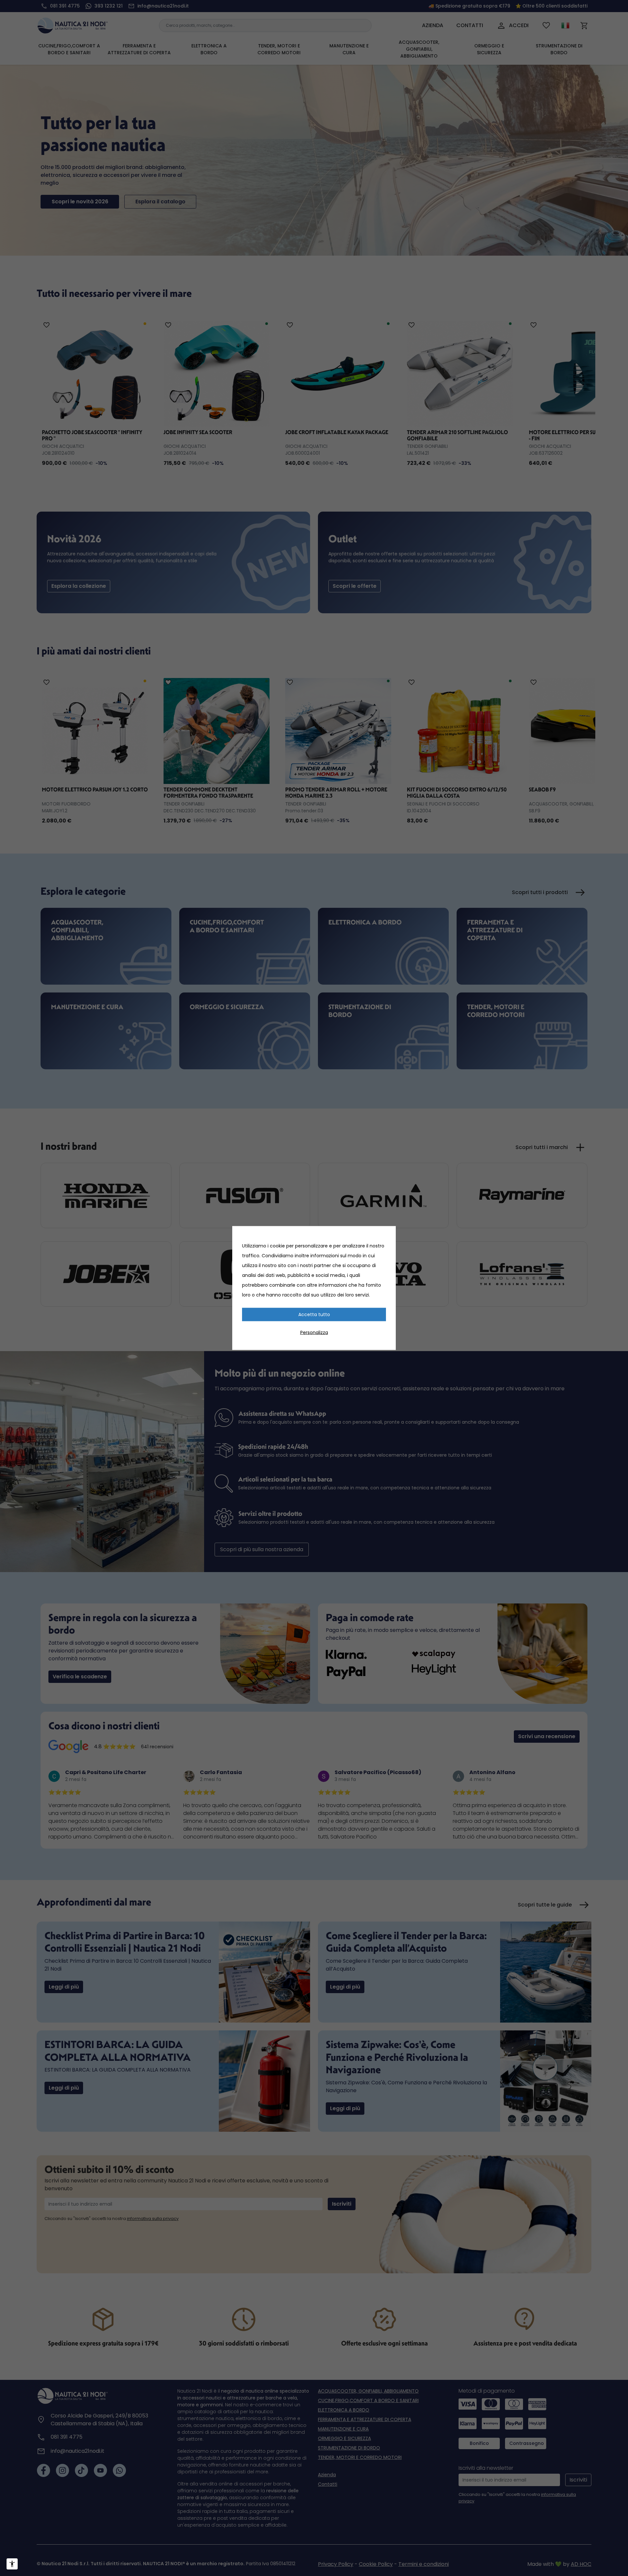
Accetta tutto (314, 1314)
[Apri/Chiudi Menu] (12, 2564)
